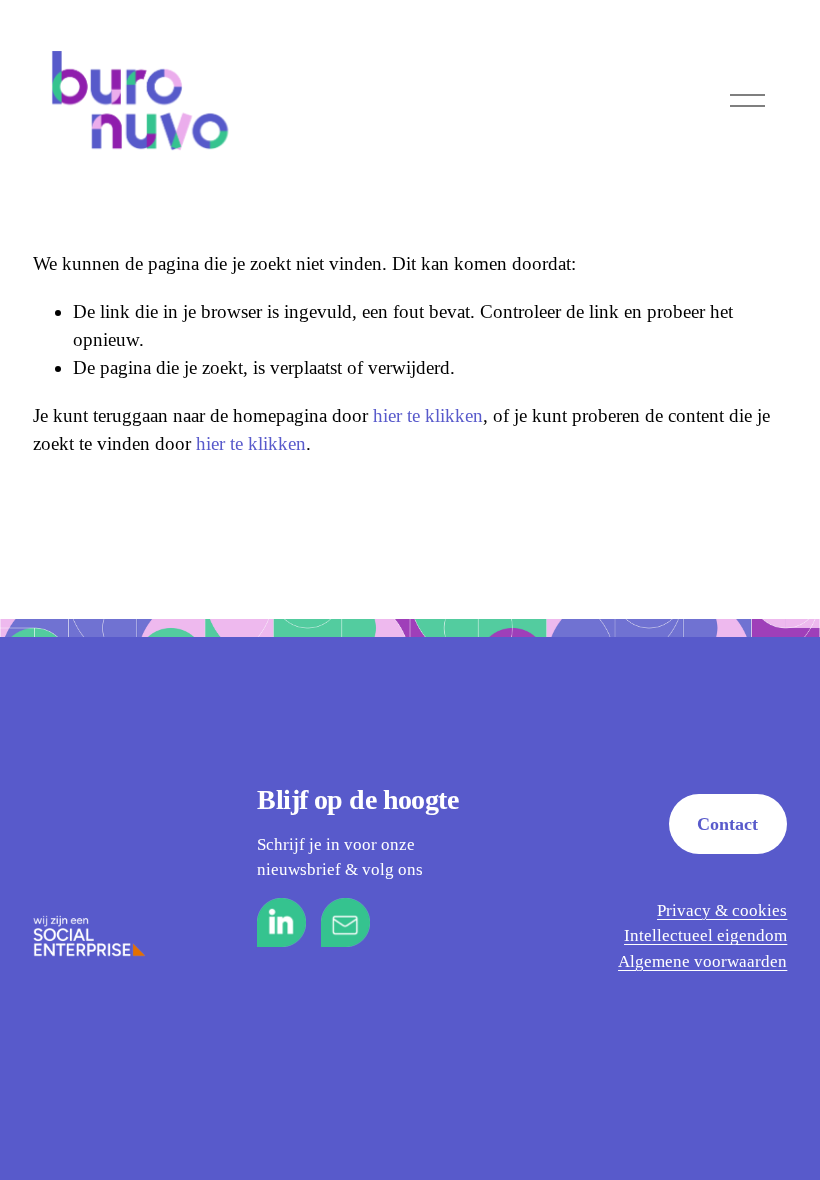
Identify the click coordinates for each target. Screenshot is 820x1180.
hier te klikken (428, 415)
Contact (727, 824)
